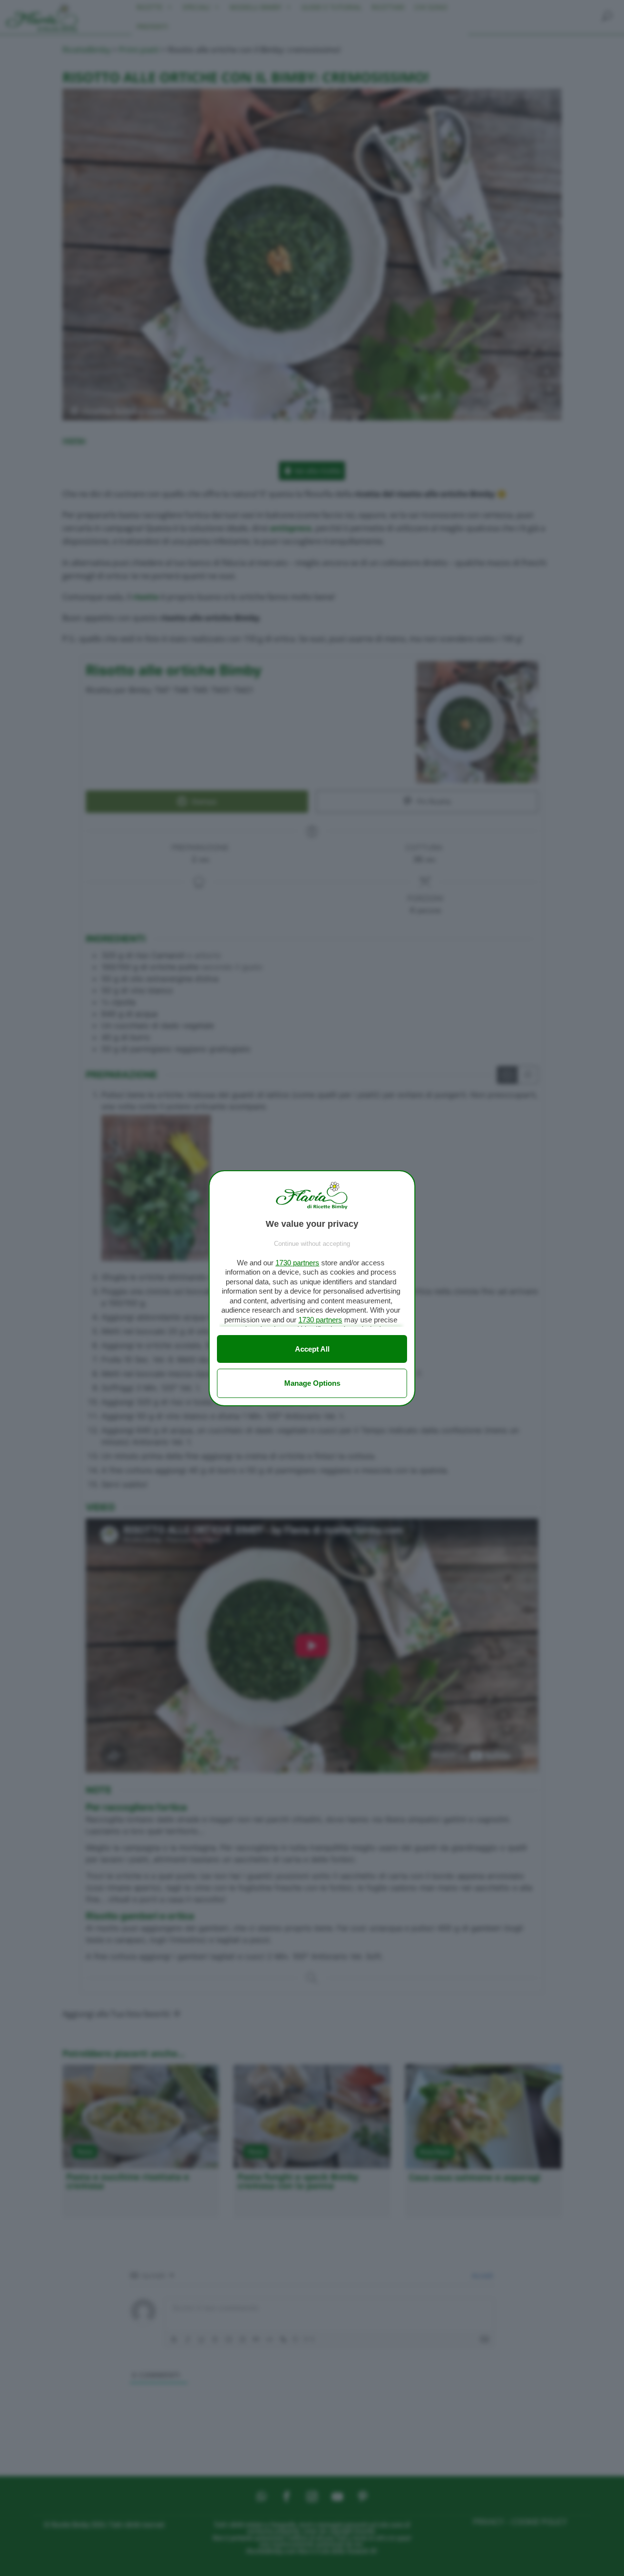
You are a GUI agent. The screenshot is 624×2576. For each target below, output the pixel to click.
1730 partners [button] (297, 1263)
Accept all (312, 1349)
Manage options (312, 1383)
